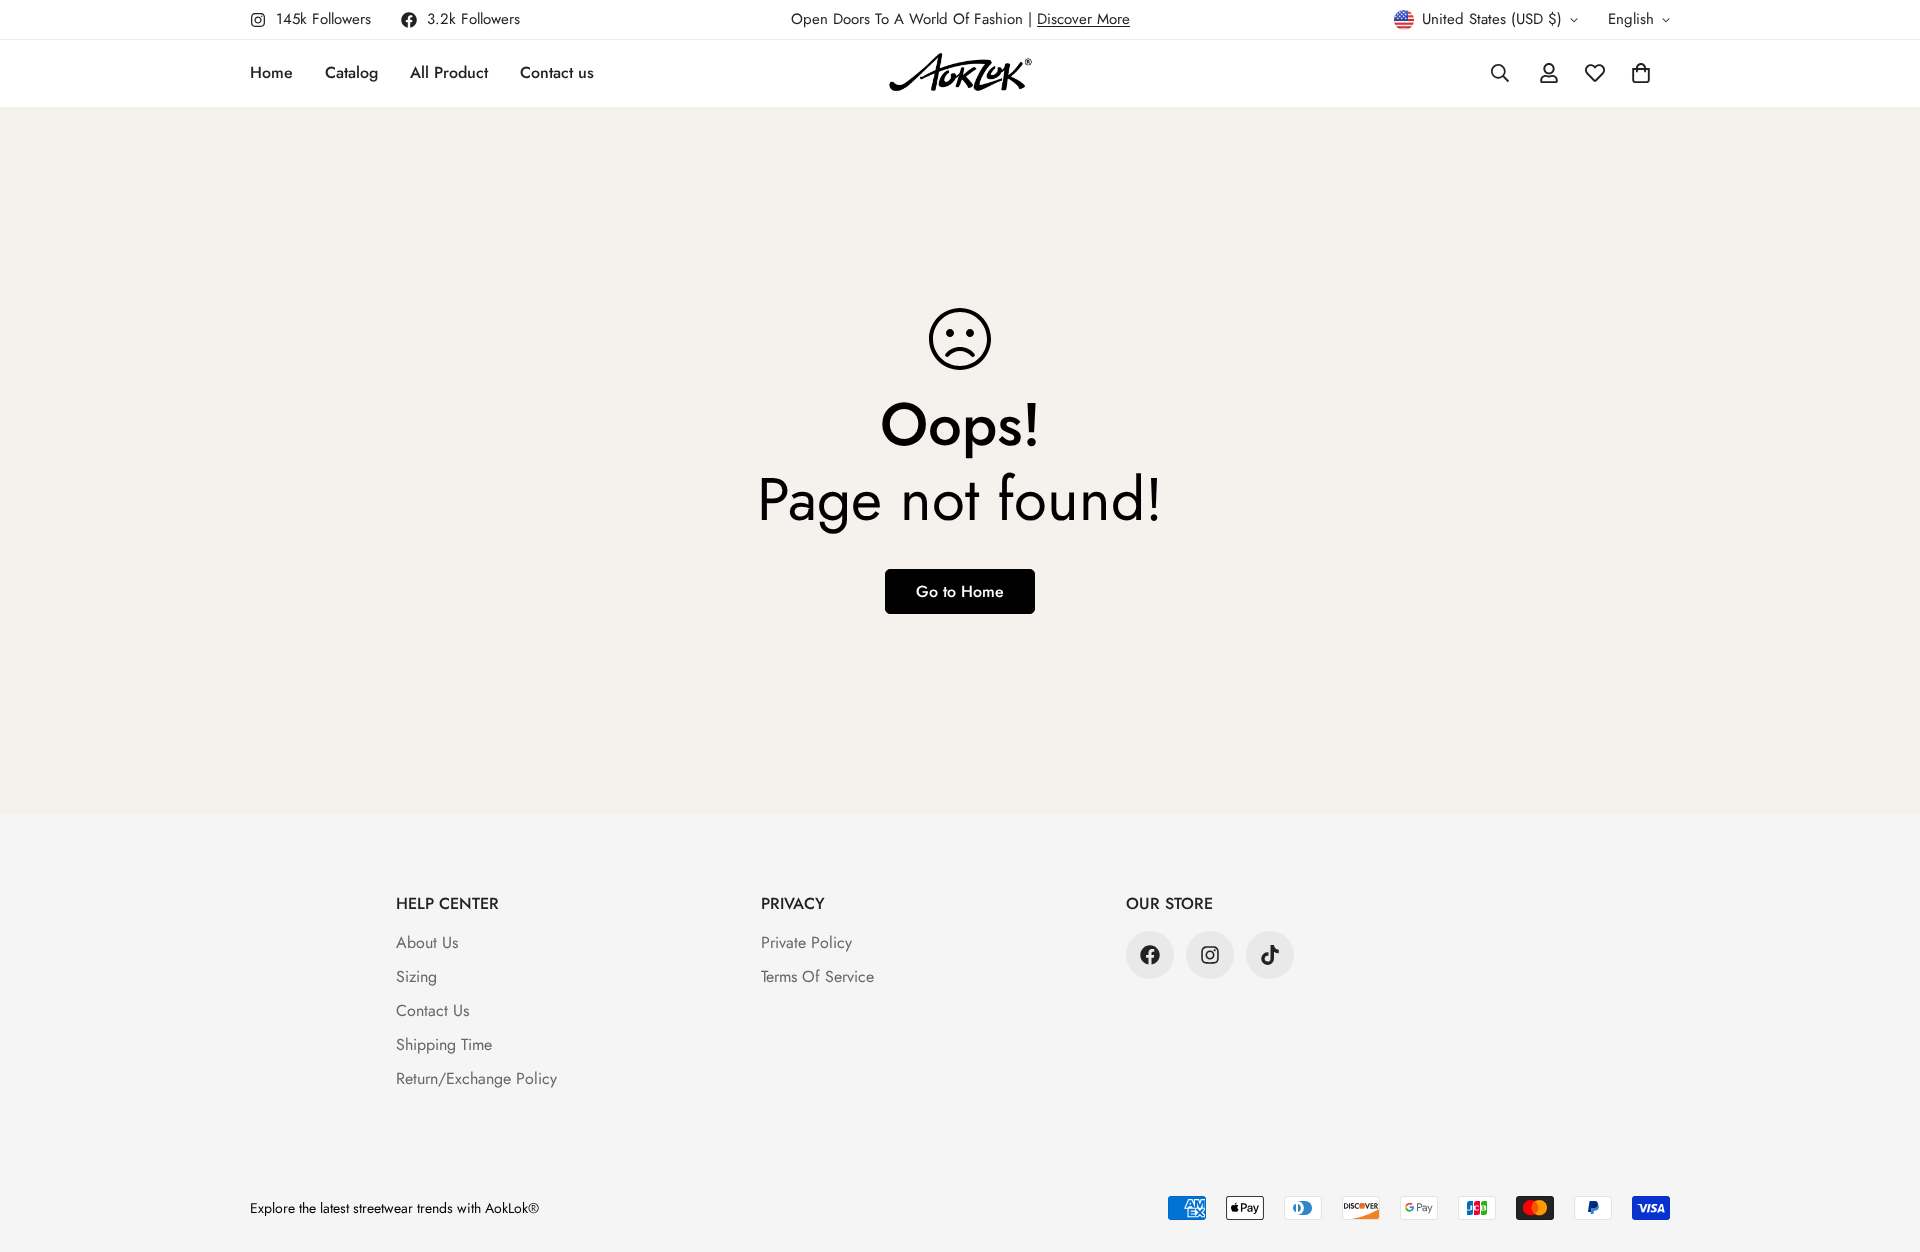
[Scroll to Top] (1881, 1143)
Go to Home (960, 591)
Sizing (416, 976)
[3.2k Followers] (1150, 955)
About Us (427, 942)
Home (271, 72)
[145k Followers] (1210, 955)
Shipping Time (444, 1044)
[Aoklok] (960, 73)
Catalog (351, 72)
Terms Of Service (817, 976)
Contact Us (432, 1010)
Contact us (557, 72)
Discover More (1083, 19)
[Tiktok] (1270, 955)
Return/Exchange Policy (476, 1078)
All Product (449, 72)
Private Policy (806, 942)
